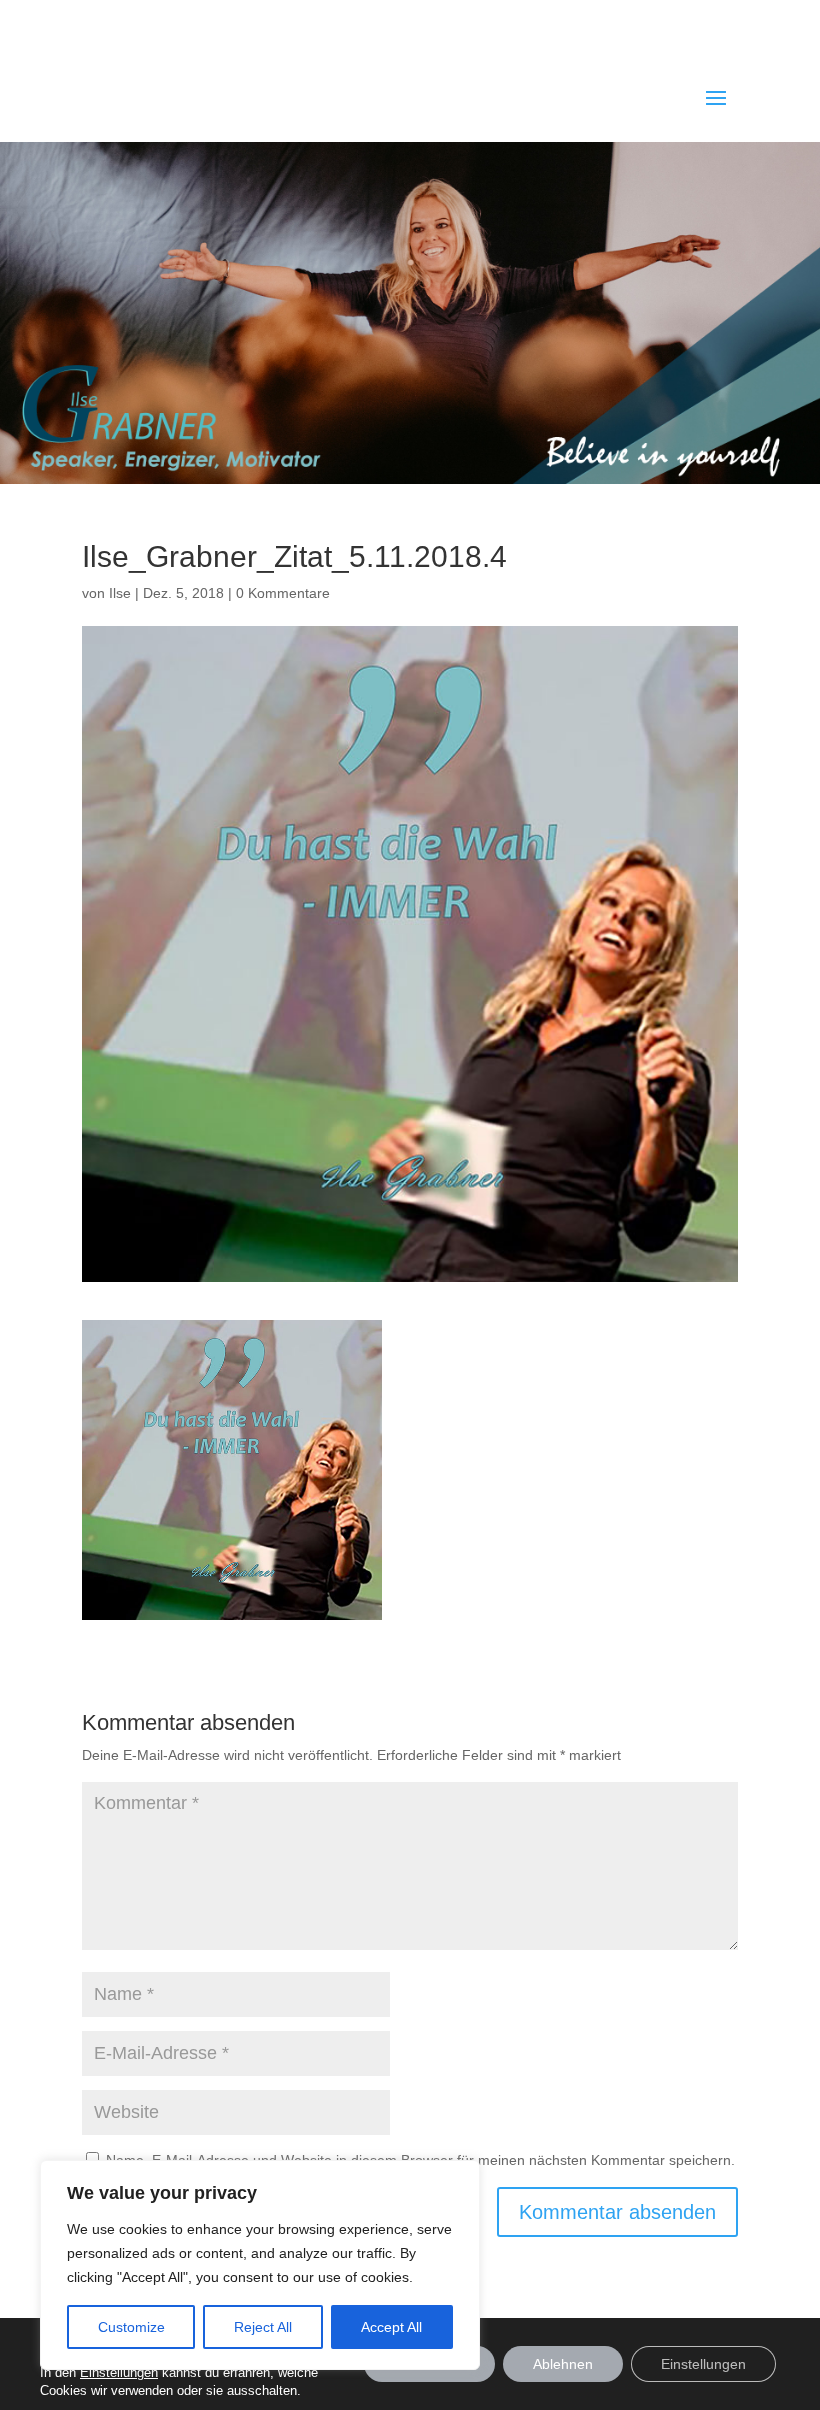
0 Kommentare (283, 593)
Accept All (391, 2327)
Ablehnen (563, 2364)
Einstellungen (703, 2364)
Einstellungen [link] (119, 2372)
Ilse (120, 593)
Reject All (263, 2327)
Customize (131, 2327)
